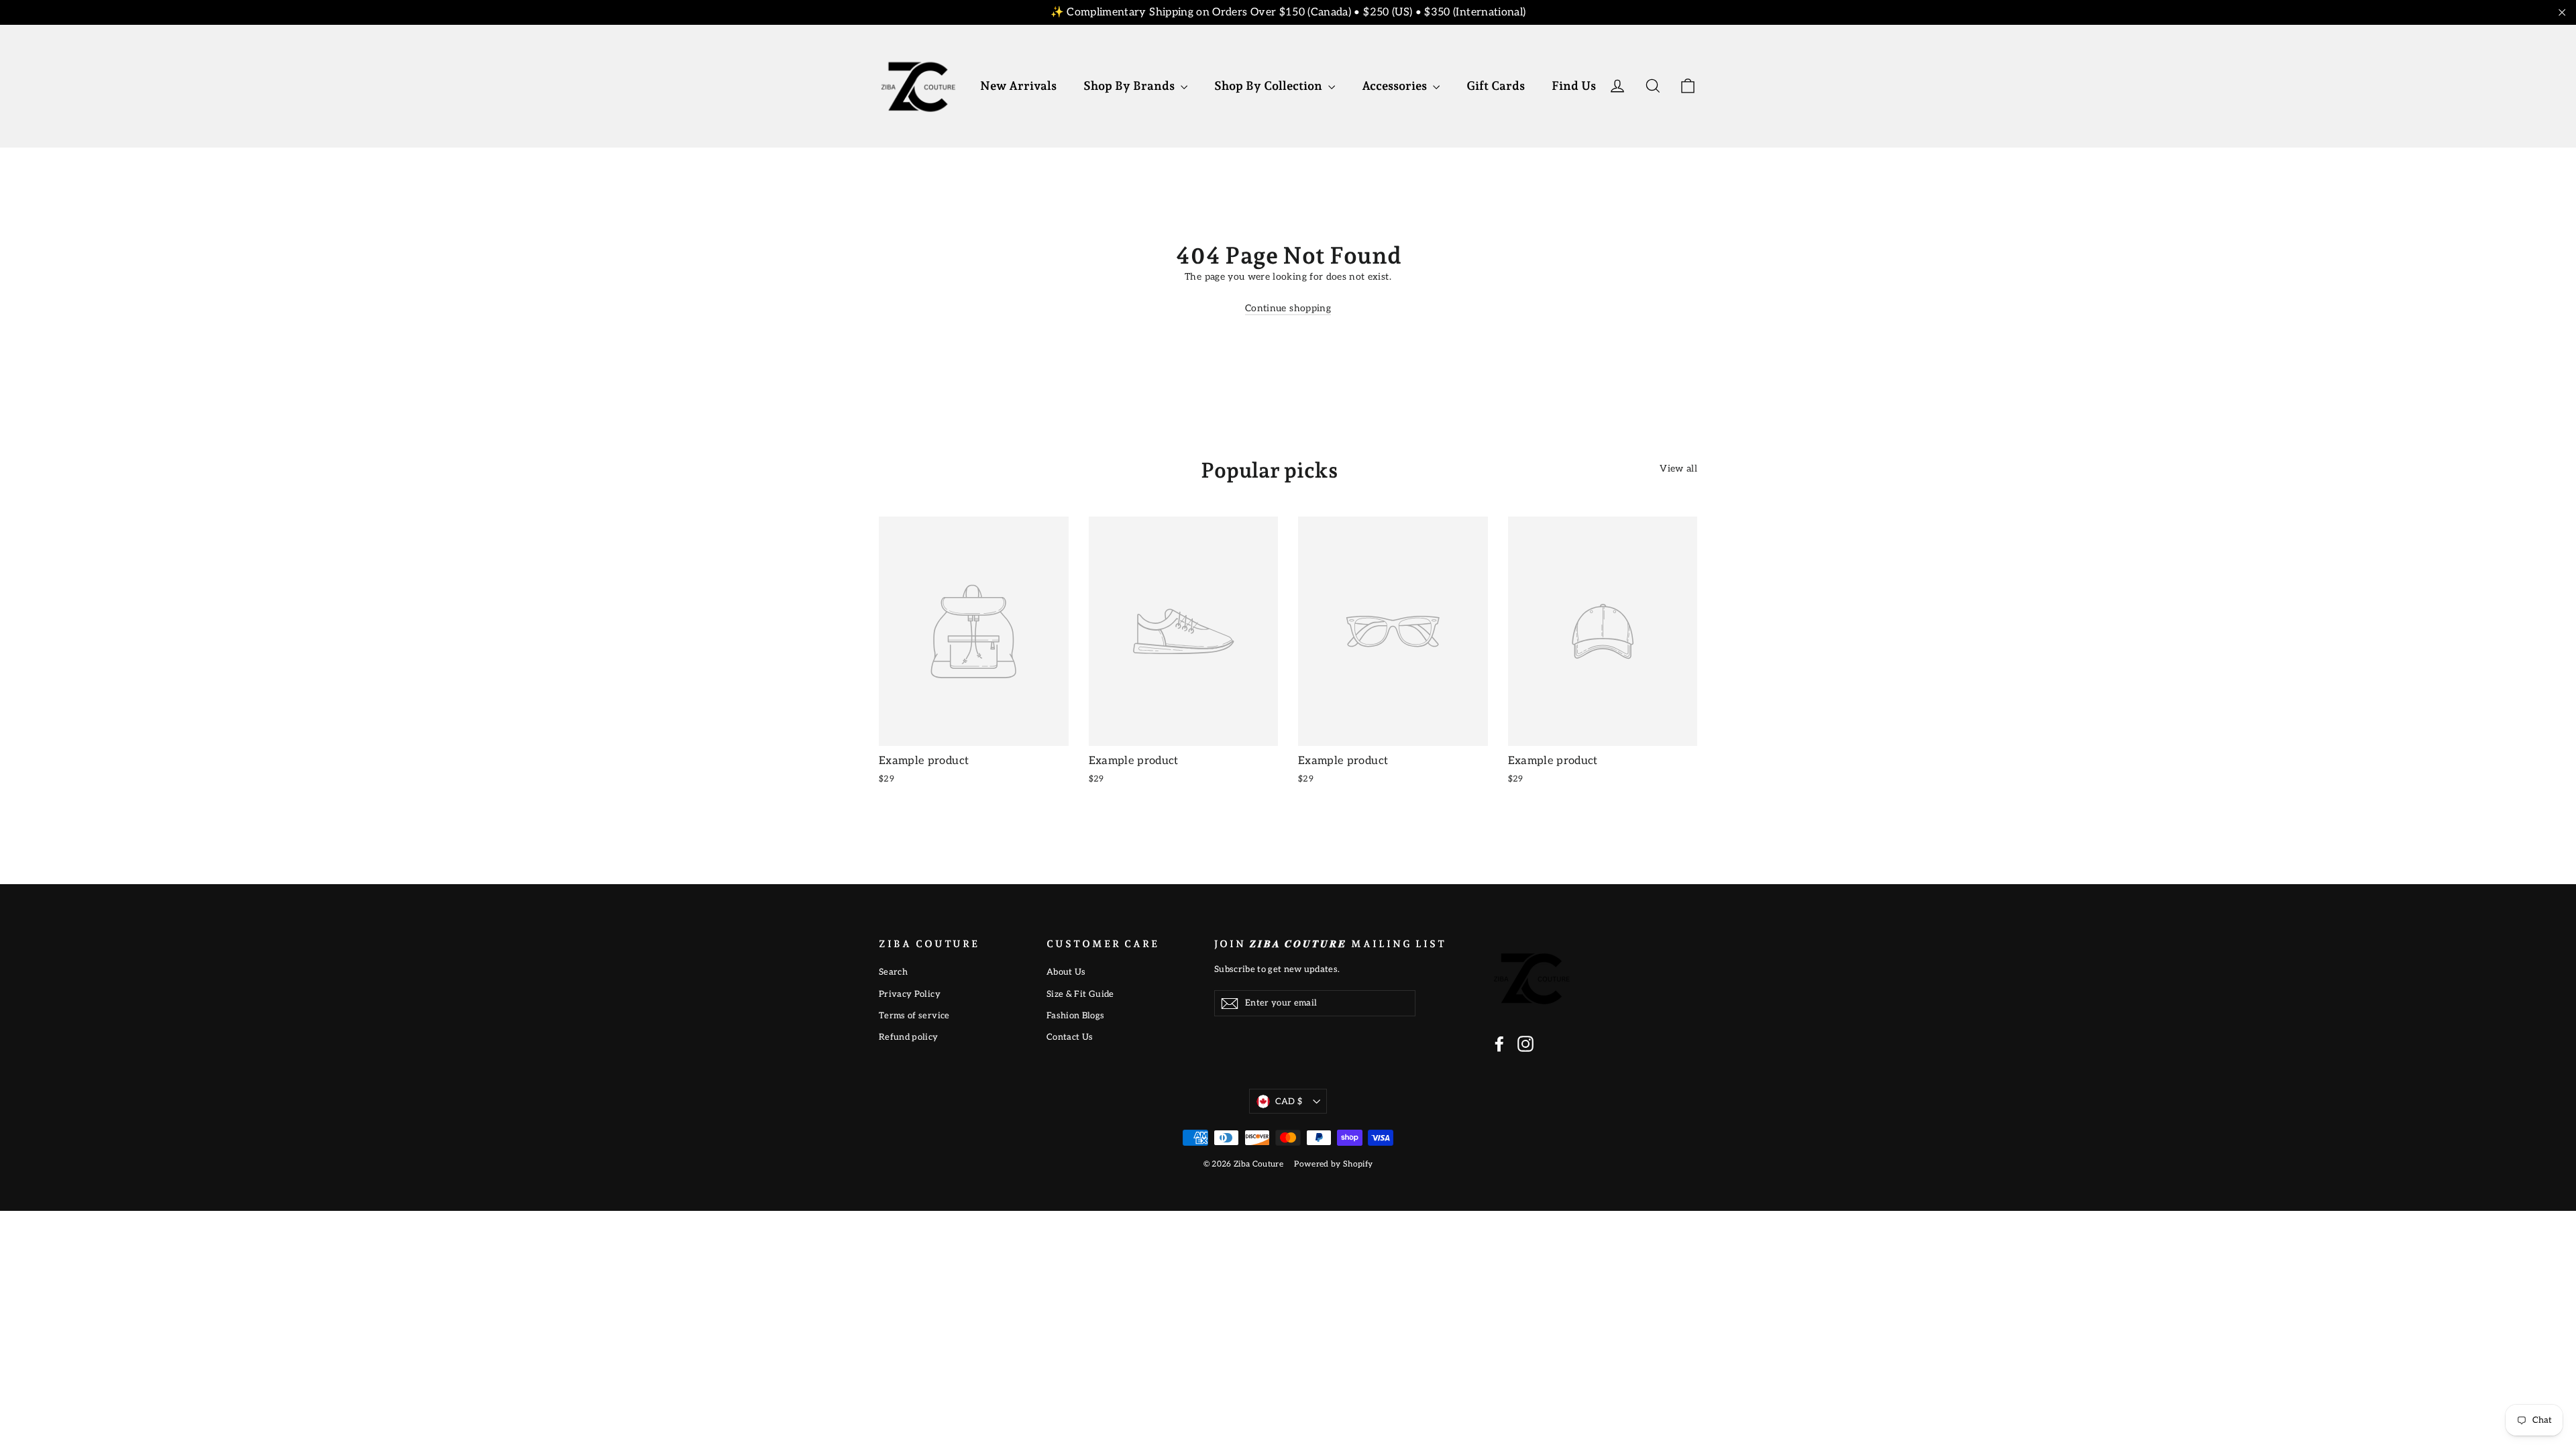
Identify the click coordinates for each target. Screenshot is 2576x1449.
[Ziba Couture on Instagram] (1525, 1044)
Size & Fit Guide (1080, 994)
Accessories (1396, 86)
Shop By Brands (1130, 86)
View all (1678, 469)
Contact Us (1070, 1037)
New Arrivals (1018, 86)
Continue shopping (1288, 308)
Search (893, 972)
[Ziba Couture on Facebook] (1499, 1044)
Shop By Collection (1270, 86)
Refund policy (909, 1037)
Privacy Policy (910, 994)
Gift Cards (1496, 86)
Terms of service (914, 1016)
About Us (1066, 972)
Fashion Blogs (1076, 1016)
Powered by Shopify (1333, 1164)
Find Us (1574, 86)
